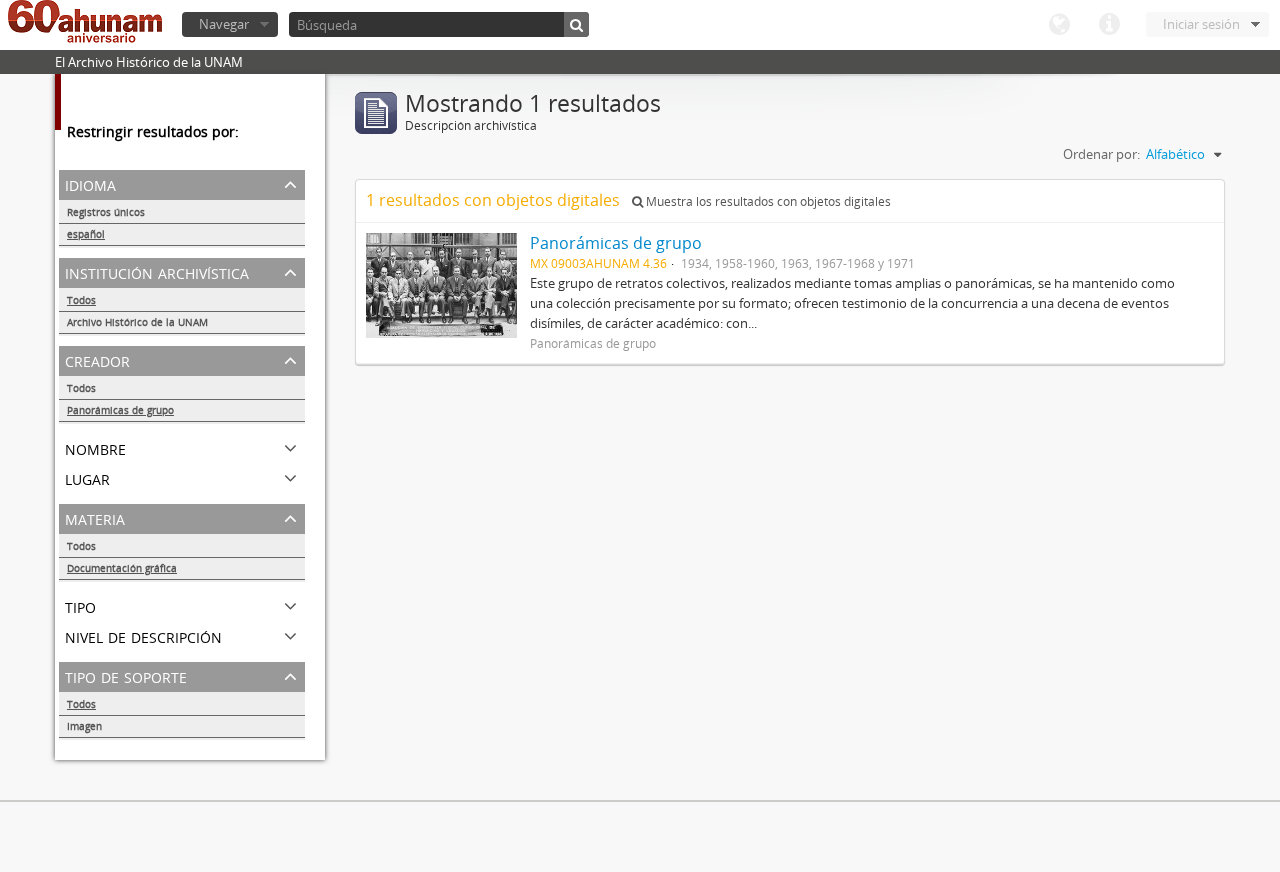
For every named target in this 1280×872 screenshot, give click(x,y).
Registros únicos (106, 212)
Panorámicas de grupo (120, 410)
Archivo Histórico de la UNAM (137, 322)
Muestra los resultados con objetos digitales (767, 201)
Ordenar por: (1101, 154)
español (86, 234)
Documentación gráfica (122, 568)
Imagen (84, 726)
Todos (81, 300)
